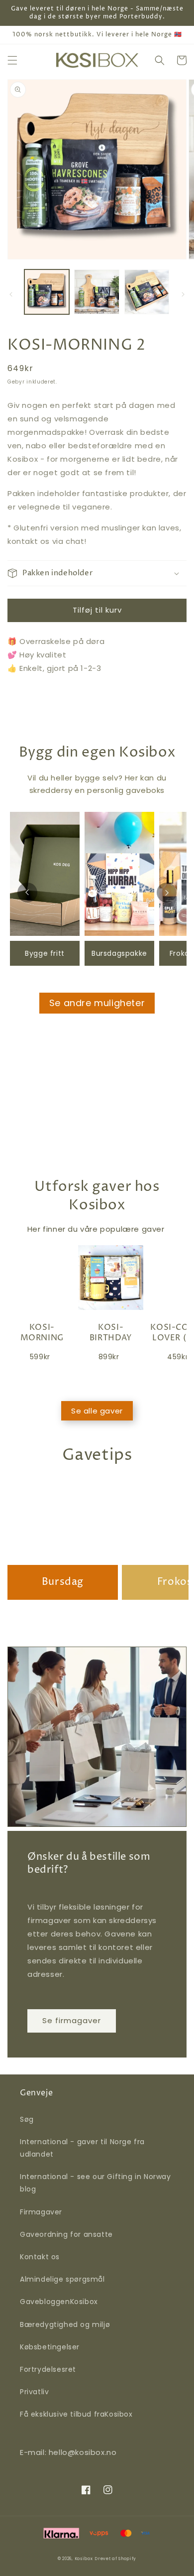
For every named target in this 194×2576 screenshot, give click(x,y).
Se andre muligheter (97, 1003)
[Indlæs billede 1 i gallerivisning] (47, 292)
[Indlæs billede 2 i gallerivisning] (97, 292)
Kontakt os (40, 2257)
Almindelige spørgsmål (62, 2279)
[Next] (167, 893)
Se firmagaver (72, 2020)
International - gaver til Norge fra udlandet (82, 2148)
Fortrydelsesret (48, 2369)
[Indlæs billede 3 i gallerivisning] (147, 292)
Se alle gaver (97, 1411)
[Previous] (27, 893)
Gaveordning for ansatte (66, 2234)
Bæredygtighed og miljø (65, 2324)
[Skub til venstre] (11, 294)
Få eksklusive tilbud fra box (76, 2414)
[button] (12, 60)
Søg (27, 2119)
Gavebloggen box (59, 2302)
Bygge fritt (45, 953)
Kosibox (84, 2559)
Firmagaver (41, 2212)
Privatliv (34, 2392)
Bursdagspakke (119, 953)
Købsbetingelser (50, 2347)
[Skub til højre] (183, 294)
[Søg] (160, 60)
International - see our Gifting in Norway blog (96, 2183)
